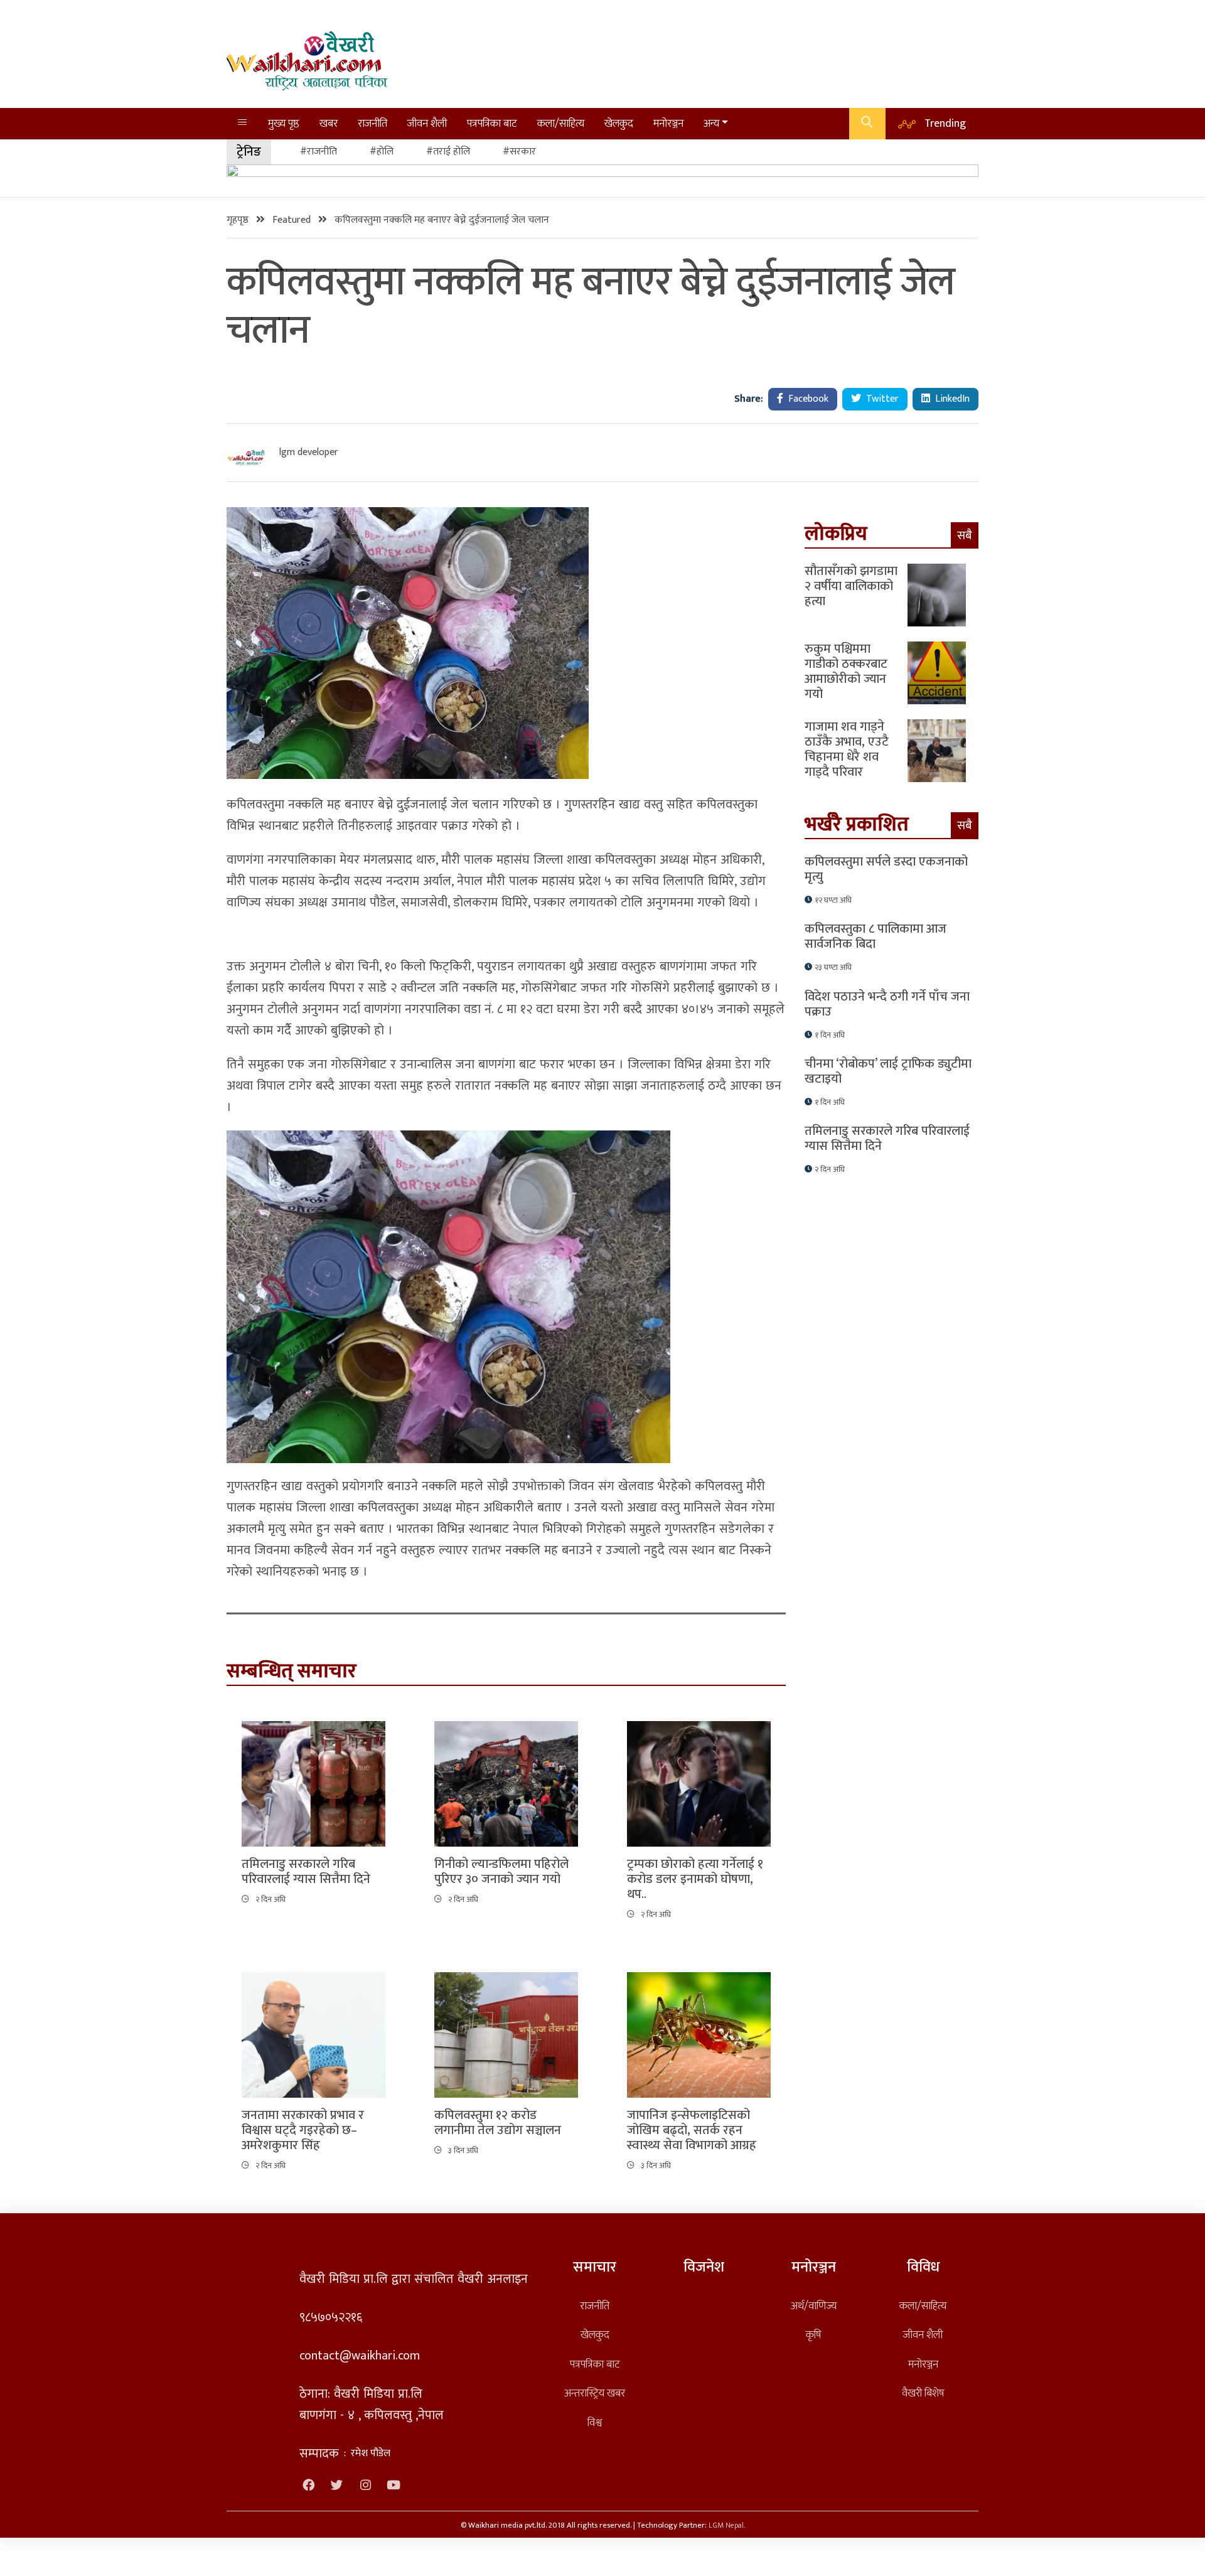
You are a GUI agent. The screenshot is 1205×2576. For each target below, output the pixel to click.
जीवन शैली (427, 123)
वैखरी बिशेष (923, 2393)
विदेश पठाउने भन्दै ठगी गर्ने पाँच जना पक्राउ (887, 1004)
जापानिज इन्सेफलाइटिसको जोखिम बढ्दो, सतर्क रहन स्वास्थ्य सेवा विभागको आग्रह (692, 2130)
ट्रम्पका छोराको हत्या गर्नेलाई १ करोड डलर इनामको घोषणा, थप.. (695, 1879)
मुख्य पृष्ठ (284, 123)
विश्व (595, 2423)
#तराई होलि (448, 152)
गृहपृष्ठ (239, 220)
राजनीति (372, 123)
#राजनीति (319, 152)
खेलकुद (619, 123)
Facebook (807, 399)
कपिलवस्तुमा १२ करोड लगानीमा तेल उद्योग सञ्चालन (498, 2123)
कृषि (813, 2335)
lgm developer (309, 453)
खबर (329, 123)
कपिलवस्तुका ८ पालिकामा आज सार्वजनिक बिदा (876, 936)
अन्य (711, 123)
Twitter (881, 399)
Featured (293, 220)
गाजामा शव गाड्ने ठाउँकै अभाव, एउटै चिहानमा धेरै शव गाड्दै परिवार (847, 749)
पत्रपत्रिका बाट (492, 123)
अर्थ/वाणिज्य (814, 2306)
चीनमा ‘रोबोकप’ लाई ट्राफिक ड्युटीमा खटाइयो (888, 1071)
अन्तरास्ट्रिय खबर (595, 2393)
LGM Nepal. (727, 2525)
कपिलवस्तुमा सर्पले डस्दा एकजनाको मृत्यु (886, 869)
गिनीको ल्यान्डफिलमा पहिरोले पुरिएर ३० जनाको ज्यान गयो (501, 1872)
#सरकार (519, 152)
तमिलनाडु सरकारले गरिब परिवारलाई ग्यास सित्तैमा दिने (306, 1872)
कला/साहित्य (561, 123)
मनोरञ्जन (668, 123)
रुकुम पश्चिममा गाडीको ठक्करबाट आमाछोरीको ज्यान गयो (846, 672)
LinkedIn (951, 399)
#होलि (382, 152)
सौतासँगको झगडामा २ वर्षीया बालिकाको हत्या (851, 586)
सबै (965, 535)
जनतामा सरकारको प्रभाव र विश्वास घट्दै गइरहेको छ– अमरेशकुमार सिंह (303, 2130)
